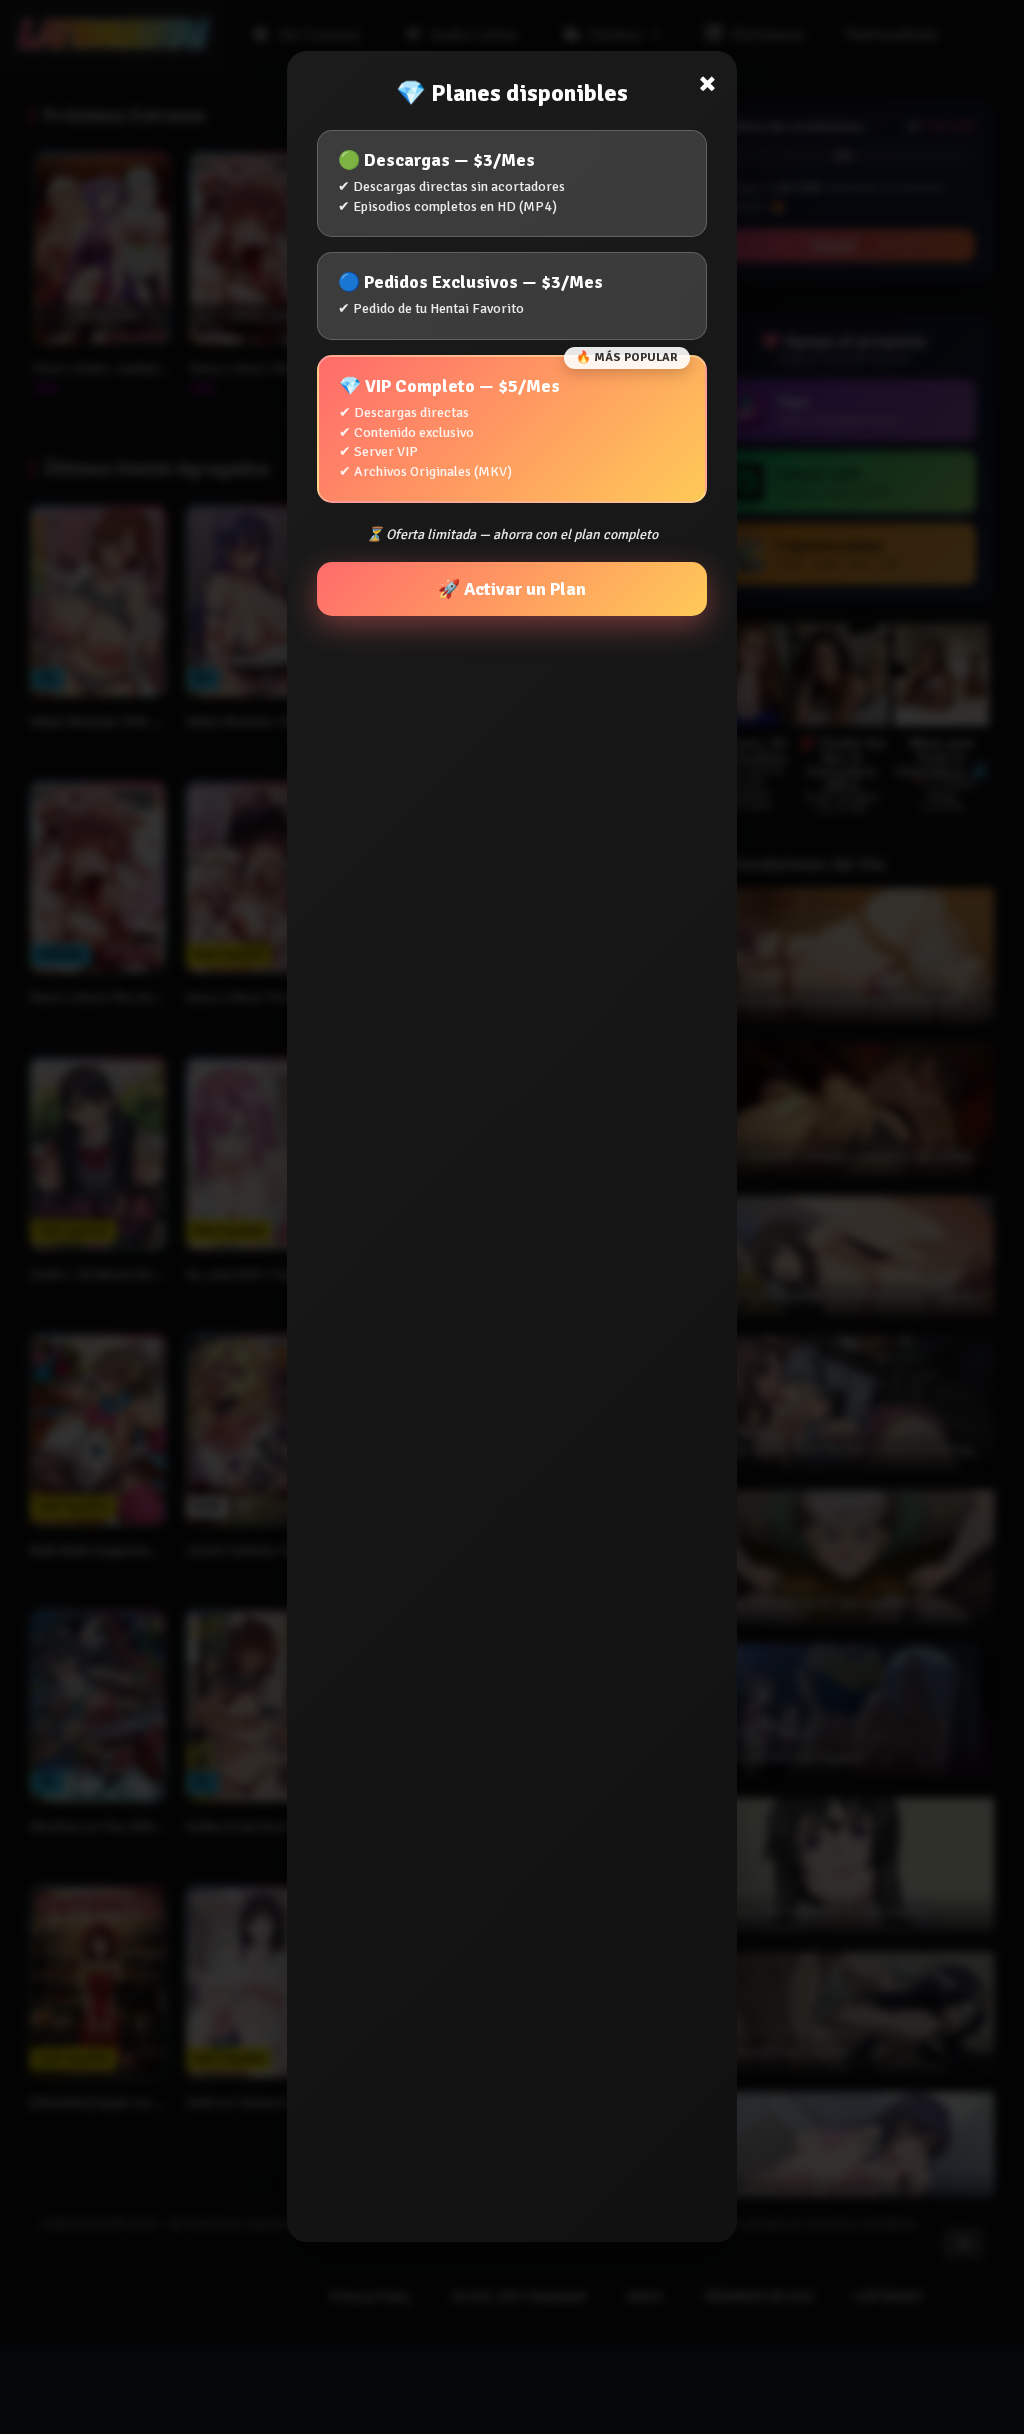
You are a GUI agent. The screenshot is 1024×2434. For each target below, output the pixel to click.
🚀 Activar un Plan (512, 589)
